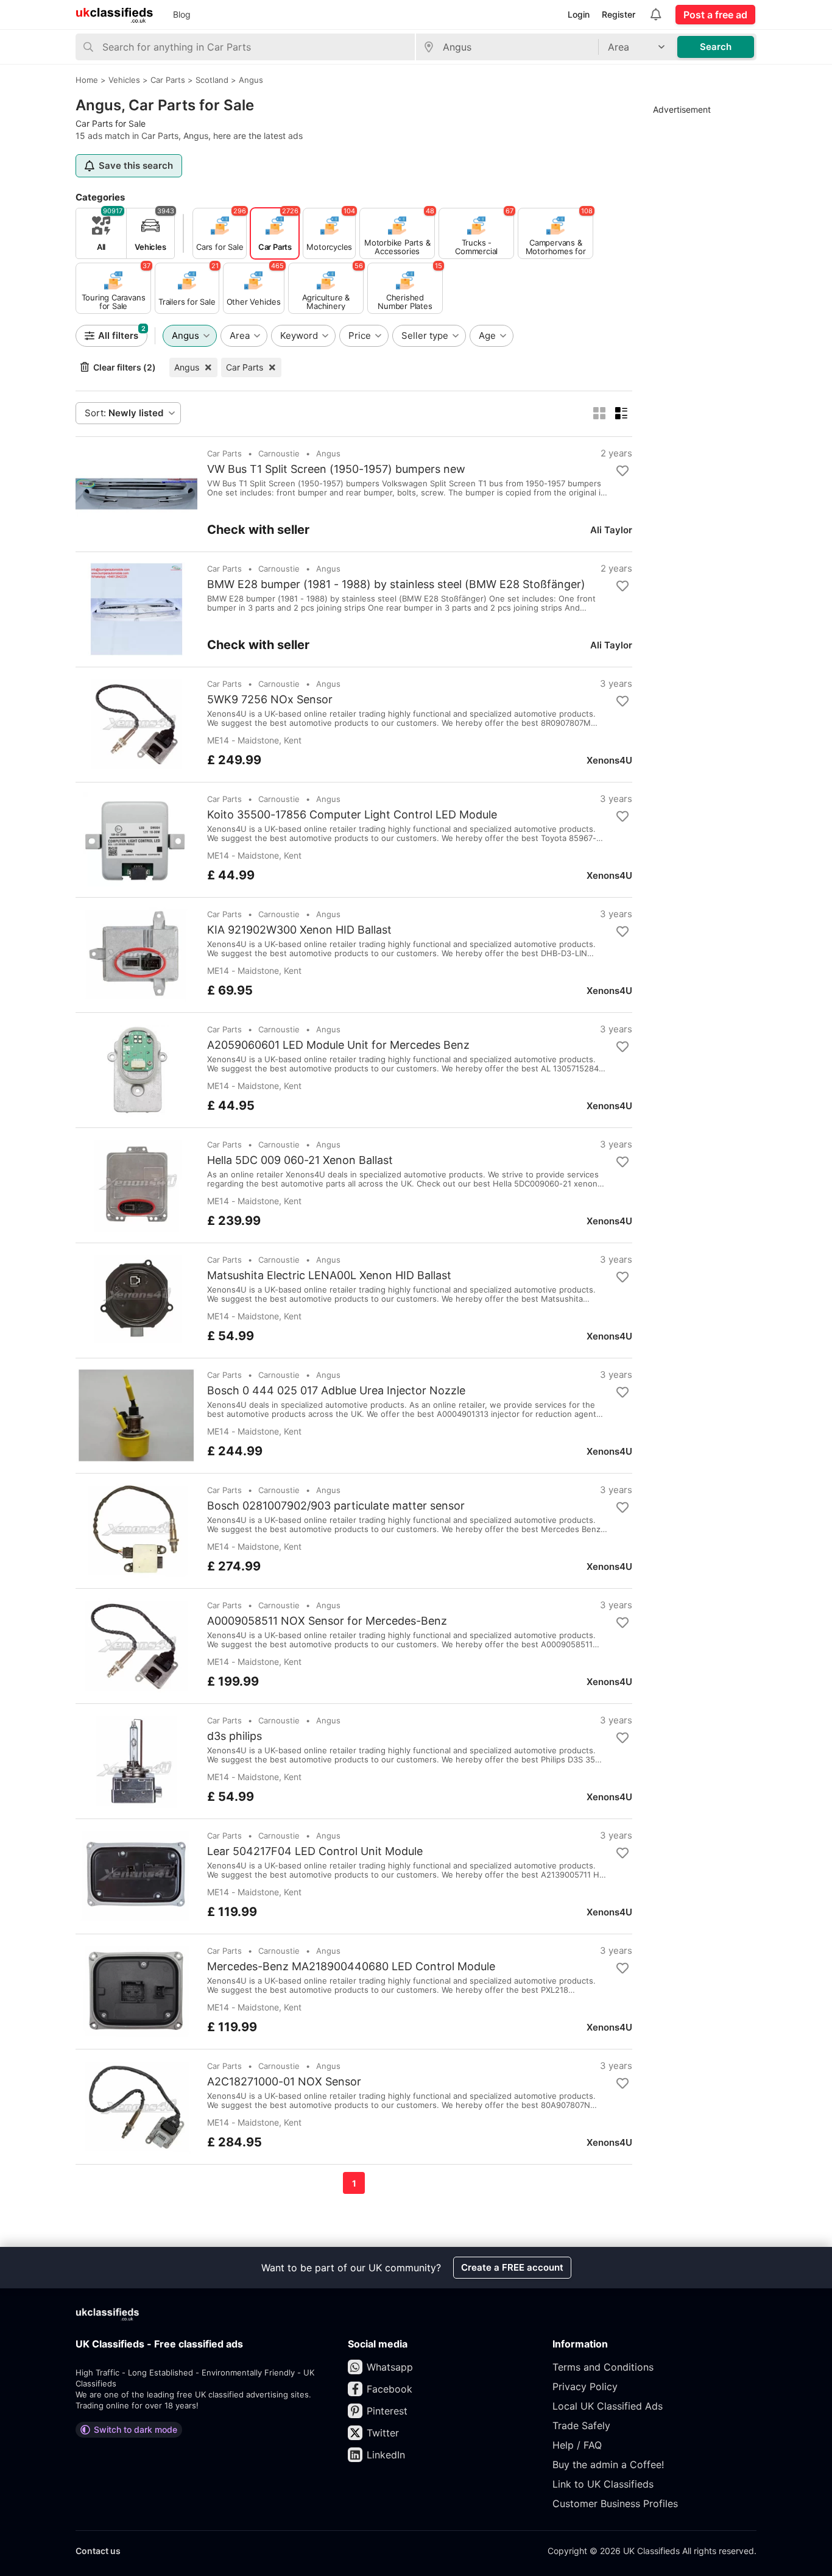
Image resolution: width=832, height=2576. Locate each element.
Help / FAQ (577, 2445)
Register (619, 14)
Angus (187, 367)
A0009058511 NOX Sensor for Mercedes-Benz (327, 1621)
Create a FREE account (512, 2267)
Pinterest (387, 2411)
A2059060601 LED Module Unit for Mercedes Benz (338, 1045)
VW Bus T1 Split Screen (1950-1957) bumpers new (336, 469)
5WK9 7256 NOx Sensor (270, 700)
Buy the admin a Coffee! (608, 2464)
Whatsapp (390, 2367)
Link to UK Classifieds (603, 2484)
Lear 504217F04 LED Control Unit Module (315, 1851)
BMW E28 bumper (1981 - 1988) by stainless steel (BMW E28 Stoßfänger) (396, 584)
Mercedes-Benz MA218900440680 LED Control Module (351, 1967)
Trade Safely (581, 2425)
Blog (182, 14)
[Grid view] (599, 413)
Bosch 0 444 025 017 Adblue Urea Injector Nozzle (336, 1391)
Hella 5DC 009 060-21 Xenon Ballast (300, 1160)
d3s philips (234, 1736)
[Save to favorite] (622, 471)
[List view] (621, 413)
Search (716, 47)
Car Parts (245, 367)
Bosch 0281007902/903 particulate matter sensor (336, 1506)
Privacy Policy (585, 2386)
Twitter (383, 2433)
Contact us (98, 2551)
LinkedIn (386, 2455)
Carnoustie (279, 453)
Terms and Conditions (603, 2367)
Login (579, 14)
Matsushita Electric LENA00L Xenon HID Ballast (329, 1276)
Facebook (390, 2389)
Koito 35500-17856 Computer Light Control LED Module (352, 815)
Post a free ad (715, 15)
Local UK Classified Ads (608, 2406)
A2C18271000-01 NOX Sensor (284, 2082)
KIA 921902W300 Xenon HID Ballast (299, 930)
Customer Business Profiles (615, 2503)
